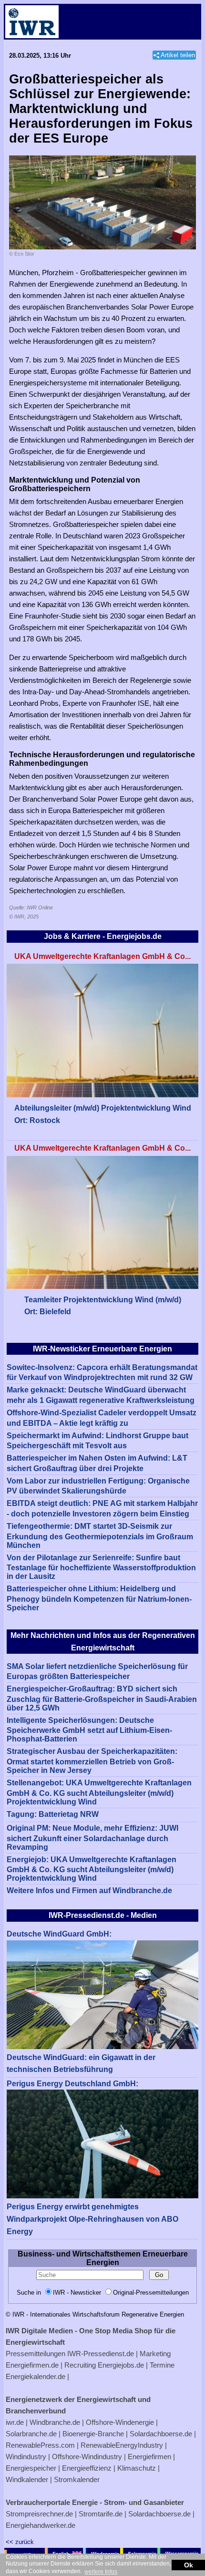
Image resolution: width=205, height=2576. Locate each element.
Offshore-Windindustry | (89, 2457)
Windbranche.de (55, 2422)
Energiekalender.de (36, 2376)
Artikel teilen (178, 55)
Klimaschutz (137, 2468)
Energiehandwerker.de (41, 2525)
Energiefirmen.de (32, 2365)
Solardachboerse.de (161, 2434)
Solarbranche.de (31, 2434)
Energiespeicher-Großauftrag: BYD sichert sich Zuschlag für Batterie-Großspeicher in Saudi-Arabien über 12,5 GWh (102, 1698)
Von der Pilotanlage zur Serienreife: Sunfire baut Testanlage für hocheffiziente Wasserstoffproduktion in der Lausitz (101, 1567)
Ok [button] (189, 2565)
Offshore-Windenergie (120, 2422)
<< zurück (20, 2542)
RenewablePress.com (40, 2445)
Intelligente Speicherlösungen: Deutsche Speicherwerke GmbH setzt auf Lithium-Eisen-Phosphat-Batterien (89, 1730)
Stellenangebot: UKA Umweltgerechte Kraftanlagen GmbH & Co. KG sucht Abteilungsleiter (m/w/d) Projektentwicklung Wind (99, 1792)
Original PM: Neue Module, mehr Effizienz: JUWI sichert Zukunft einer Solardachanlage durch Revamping (92, 1838)
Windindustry (26, 2457)
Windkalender (27, 2479)
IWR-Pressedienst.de (101, 2354)
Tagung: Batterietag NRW (53, 1814)
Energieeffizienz (87, 2468)
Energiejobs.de (121, 2365)
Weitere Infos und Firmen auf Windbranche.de (89, 1891)
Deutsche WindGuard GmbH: (59, 1934)
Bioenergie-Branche (93, 2434)
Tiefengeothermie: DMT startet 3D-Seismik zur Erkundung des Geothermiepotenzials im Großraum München (100, 1536)
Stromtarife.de (101, 2514)
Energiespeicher (31, 2468)
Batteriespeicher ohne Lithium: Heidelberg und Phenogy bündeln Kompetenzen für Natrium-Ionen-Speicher (99, 1598)
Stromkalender (77, 2479)
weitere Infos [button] (101, 2572)
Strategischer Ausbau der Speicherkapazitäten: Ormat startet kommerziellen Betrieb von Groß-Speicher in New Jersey (92, 1761)
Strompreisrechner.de (39, 2514)
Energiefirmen (149, 2457)
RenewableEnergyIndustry (122, 2445)
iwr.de (15, 2422)
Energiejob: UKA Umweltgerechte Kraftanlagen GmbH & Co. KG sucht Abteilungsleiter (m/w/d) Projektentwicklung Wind (92, 1869)
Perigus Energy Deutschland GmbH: (72, 2084)
